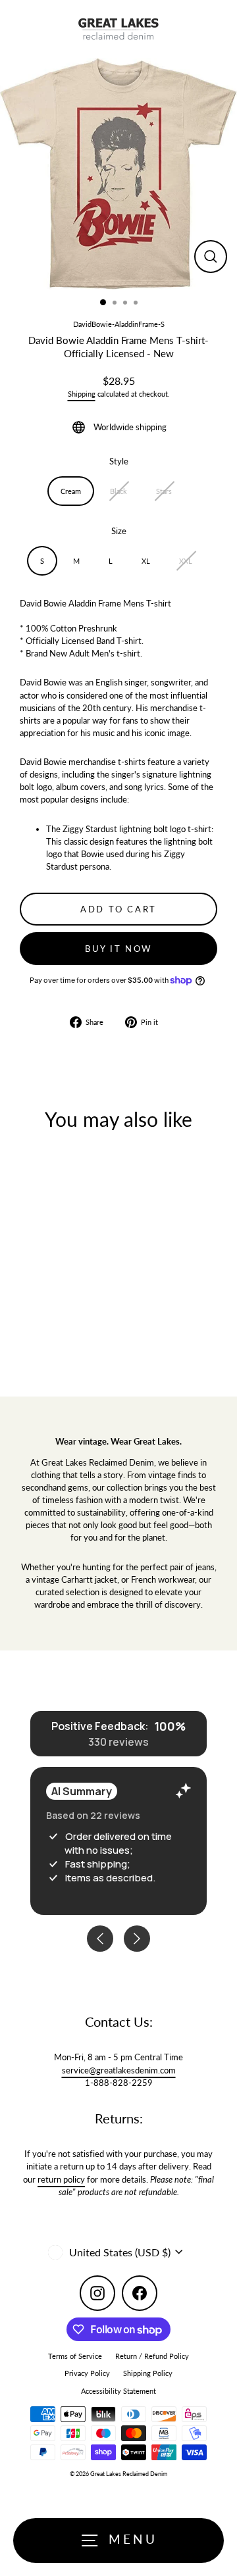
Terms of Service (75, 2356)
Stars (164, 491)
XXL (186, 561)
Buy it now (118, 949)
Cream (71, 491)
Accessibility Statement (118, 2391)
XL (146, 561)
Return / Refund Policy (152, 2356)
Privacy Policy (87, 2373)
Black (118, 491)
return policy (61, 2179)
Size (119, 531)
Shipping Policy (148, 2373)
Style (119, 461)
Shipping (82, 394)
